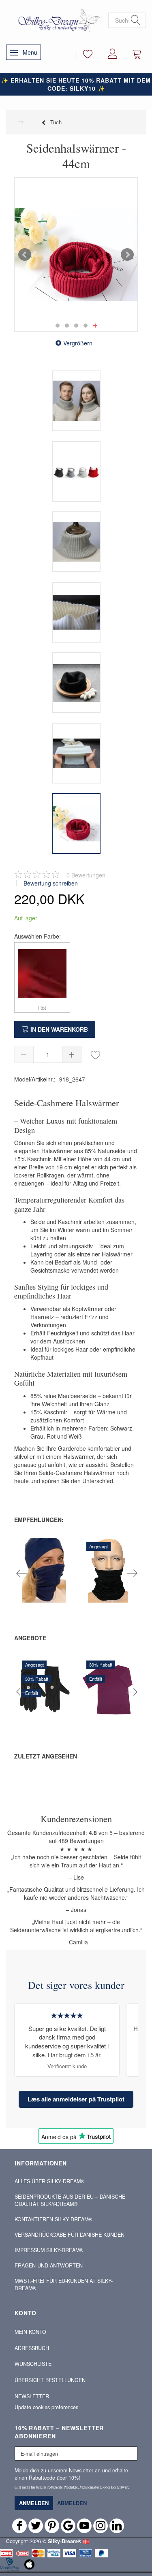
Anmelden (34, 2503)
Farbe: (37, 936)
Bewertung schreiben (50, 883)
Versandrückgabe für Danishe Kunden (70, 2235)
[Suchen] (136, 20)
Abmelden (72, 2503)
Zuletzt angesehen (46, 1756)
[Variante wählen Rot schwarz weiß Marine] (81, 1593)
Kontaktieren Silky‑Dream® (53, 2219)
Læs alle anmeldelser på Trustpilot (76, 2099)
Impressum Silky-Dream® (49, 2250)
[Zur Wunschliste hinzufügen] (96, 1054)
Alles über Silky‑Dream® (49, 2181)
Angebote (30, 1638)
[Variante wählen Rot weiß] (17, 1593)
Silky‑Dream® (64, 2541)
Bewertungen (86, 875)
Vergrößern (78, 343)
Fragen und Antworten (49, 2265)
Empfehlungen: (39, 1520)
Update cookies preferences (46, 2407)
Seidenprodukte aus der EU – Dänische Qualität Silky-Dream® (70, 2200)
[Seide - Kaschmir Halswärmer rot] (76, 254)
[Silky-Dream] (57, 20)
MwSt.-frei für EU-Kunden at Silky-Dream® (64, 2284)
